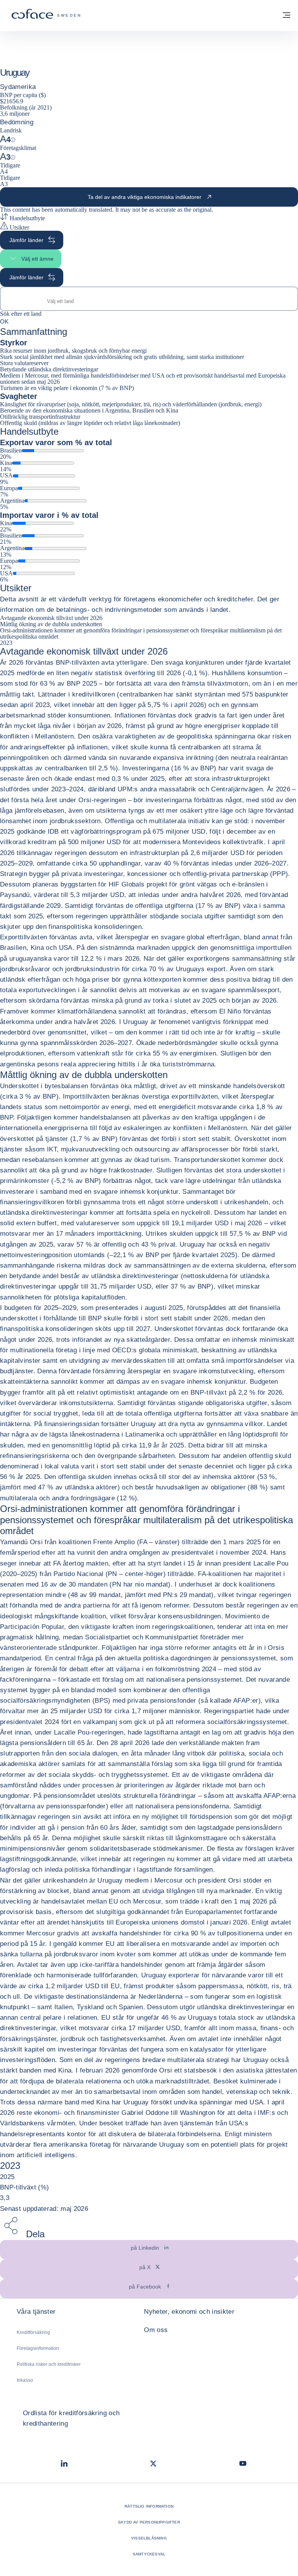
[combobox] (149, 301)
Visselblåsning (149, 2538)
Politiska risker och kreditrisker (49, 2364)
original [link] (202, 210)
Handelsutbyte (27, 218)
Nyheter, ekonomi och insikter (189, 2312)
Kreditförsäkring (33, 2332)
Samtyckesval (149, 2554)
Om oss (156, 2330)
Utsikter (19, 227)
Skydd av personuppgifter (149, 2522)
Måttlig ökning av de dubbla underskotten (51, 624)
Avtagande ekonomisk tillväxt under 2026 (51, 618)
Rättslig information (149, 2506)
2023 (6, 643)
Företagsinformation (38, 2348)
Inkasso (25, 2380)
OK (4, 321)
